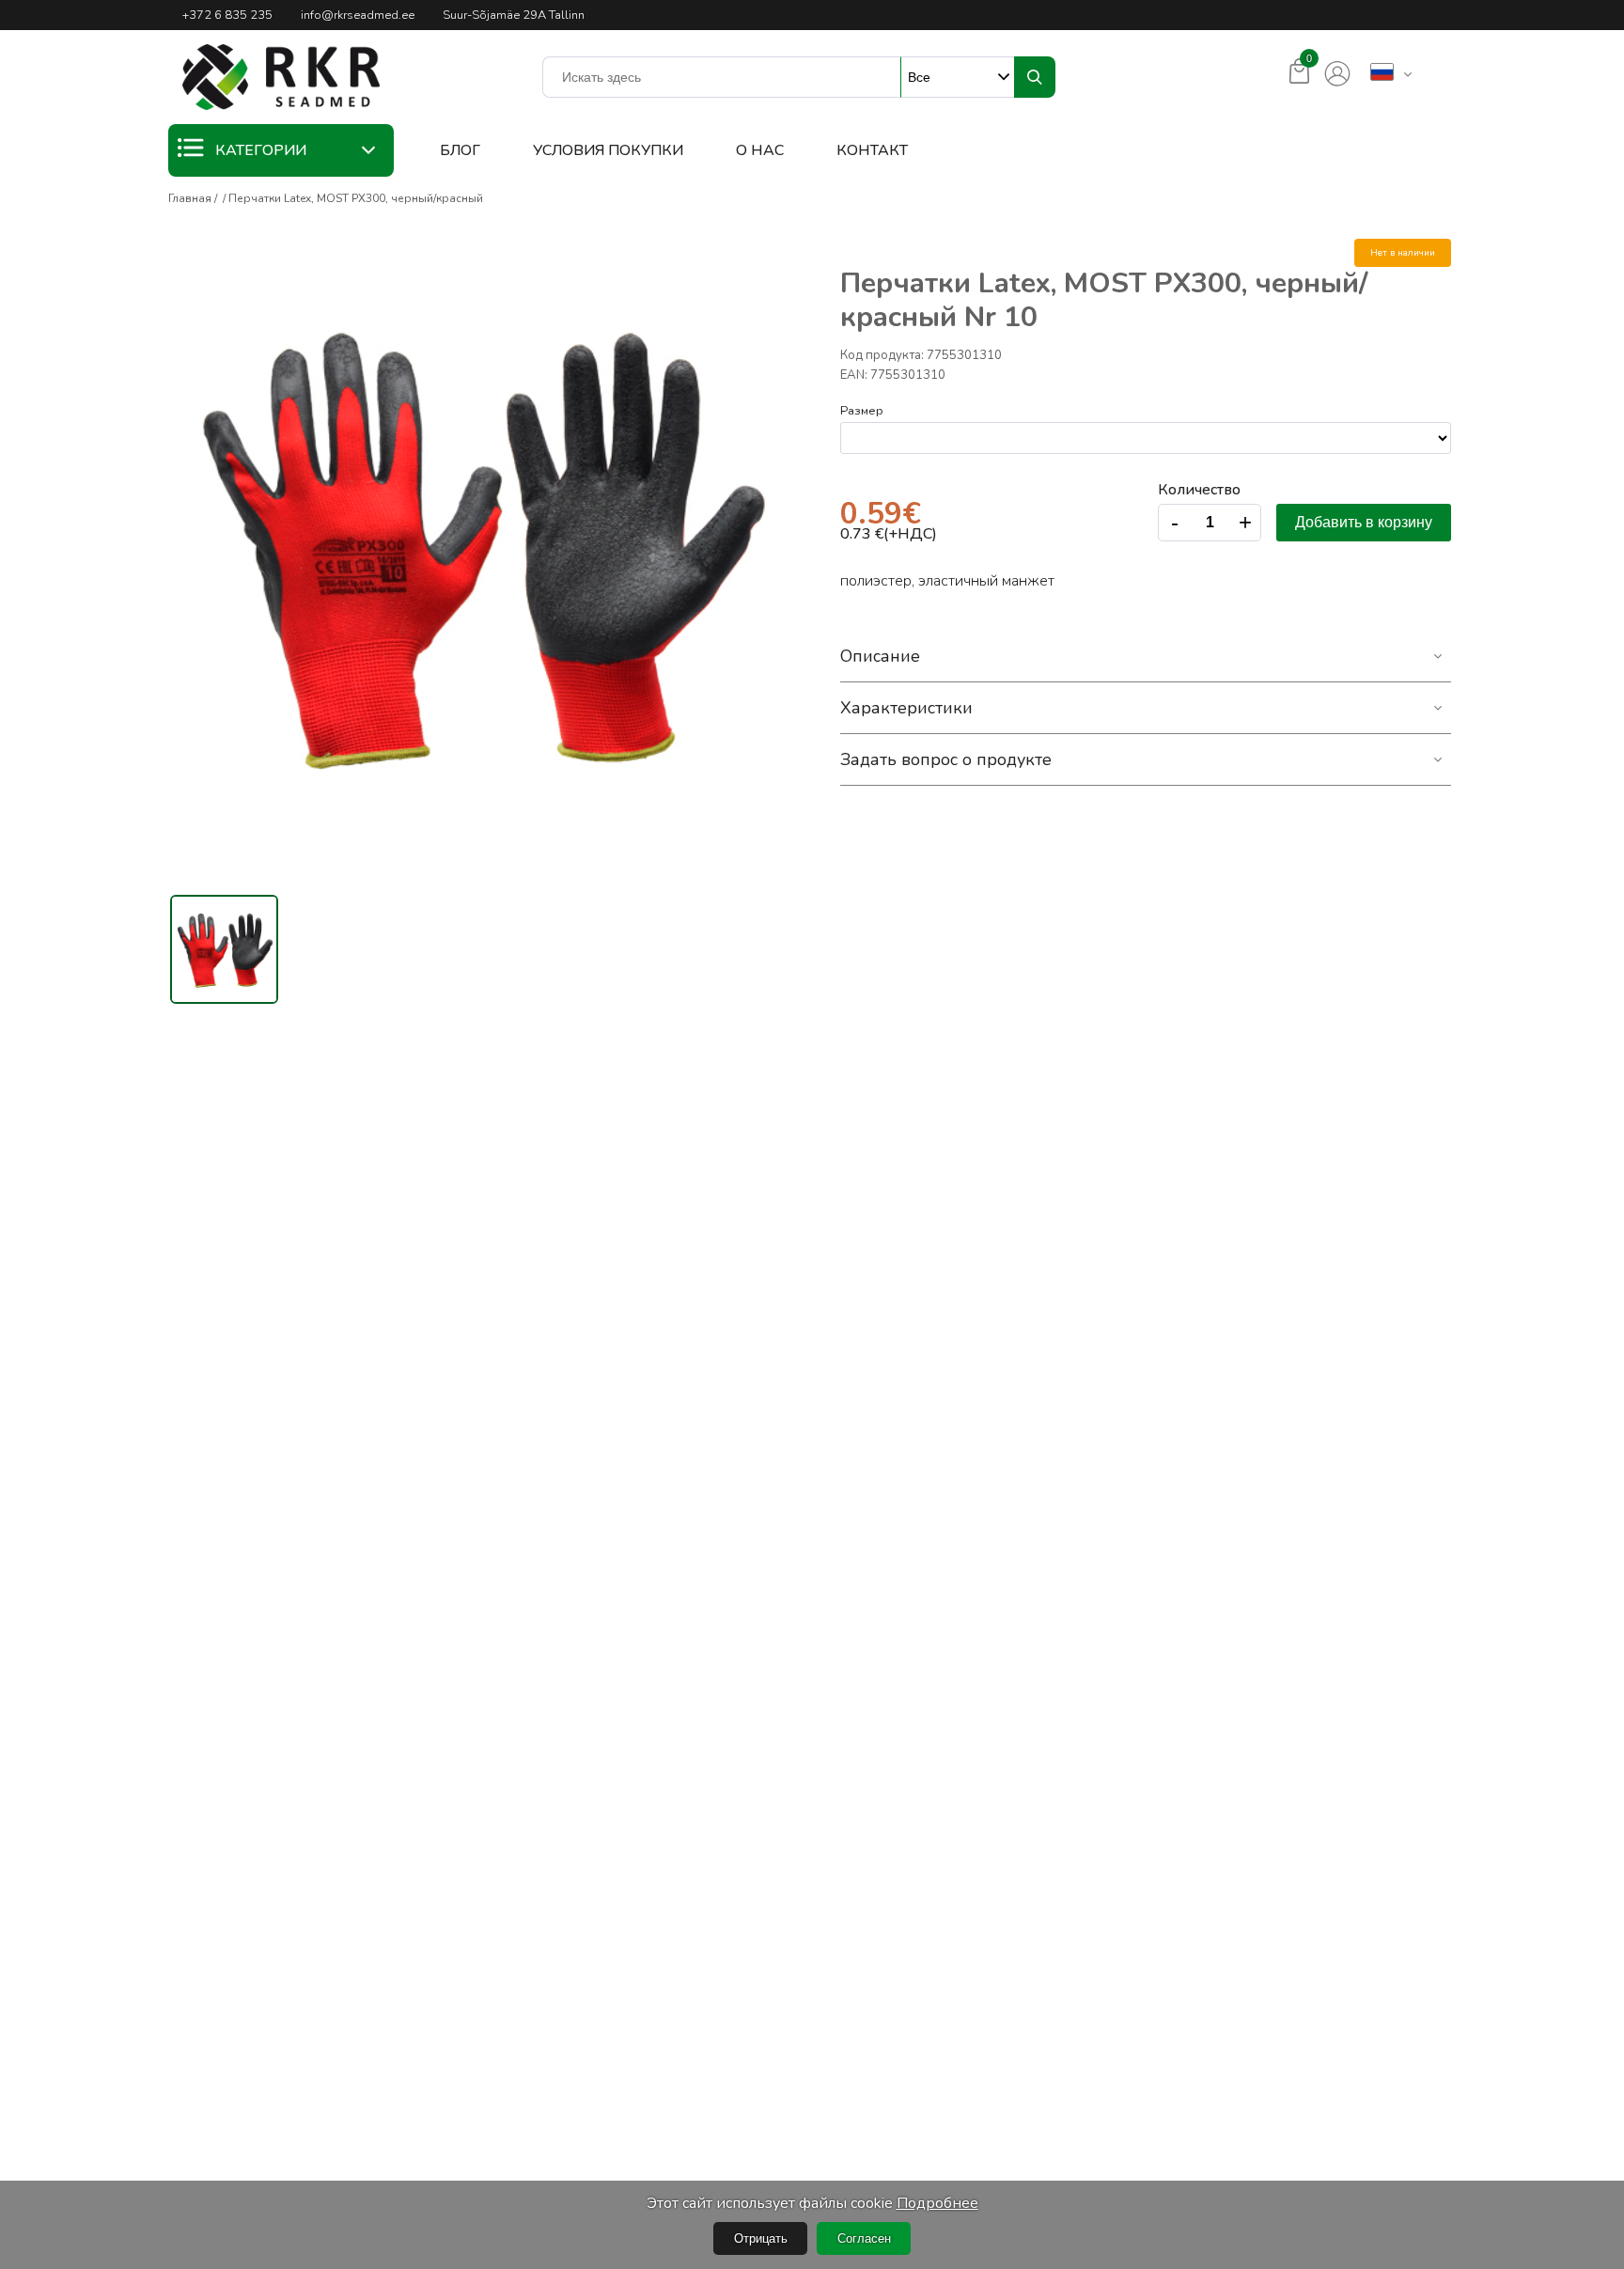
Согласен (864, 2238)
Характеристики (906, 708)
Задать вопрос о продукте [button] (946, 759)
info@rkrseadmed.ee (358, 15)
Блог (460, 150)
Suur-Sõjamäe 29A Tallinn (514, 15)
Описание (880, 656)
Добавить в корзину (1364, 522)
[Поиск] (1035, 77)
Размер (862, 411)
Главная (190, 198)
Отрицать (761, 2238)
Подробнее (937, 2203)
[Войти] (1337, 74)
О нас (760, 150)
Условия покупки (608, 150)
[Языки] (1382, 73)
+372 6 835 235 (227, 15)
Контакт (872, 150)
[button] (281, 77)
